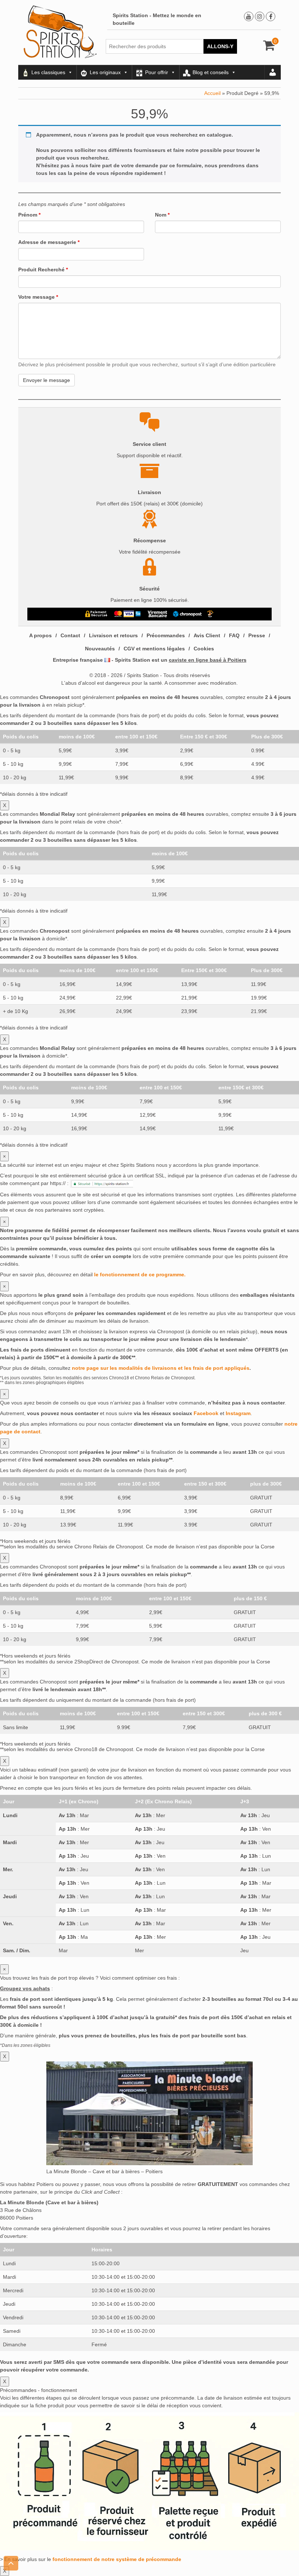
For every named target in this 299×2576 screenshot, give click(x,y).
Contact (70, 635)
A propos (40, 635)
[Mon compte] (273, 72)
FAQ (234, 635)
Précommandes (166, 635)
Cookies (204, 649)
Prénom (29, 215)
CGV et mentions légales (154, 649)
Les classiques (48, 72)
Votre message (38, 297)
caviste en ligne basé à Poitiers (208, 660)
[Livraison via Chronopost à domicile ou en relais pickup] (187, 614)
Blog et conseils (211, 72)
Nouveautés (100, 649)
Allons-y (220, 46)
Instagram (238, 1413)
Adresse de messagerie (49, 242)
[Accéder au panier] (269, 48)
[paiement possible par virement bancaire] (157, 614)
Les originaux (105, 72)
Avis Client (207, 635)
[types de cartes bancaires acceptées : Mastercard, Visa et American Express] (127, 614)
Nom (162, 215)
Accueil (212, 93)
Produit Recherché (43, 270)
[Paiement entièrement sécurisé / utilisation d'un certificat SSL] (96, 614)
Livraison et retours (113, 635)
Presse (257, 635)
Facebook (206, 1413)
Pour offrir (157, 72)
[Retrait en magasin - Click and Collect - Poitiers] (211, 614)
